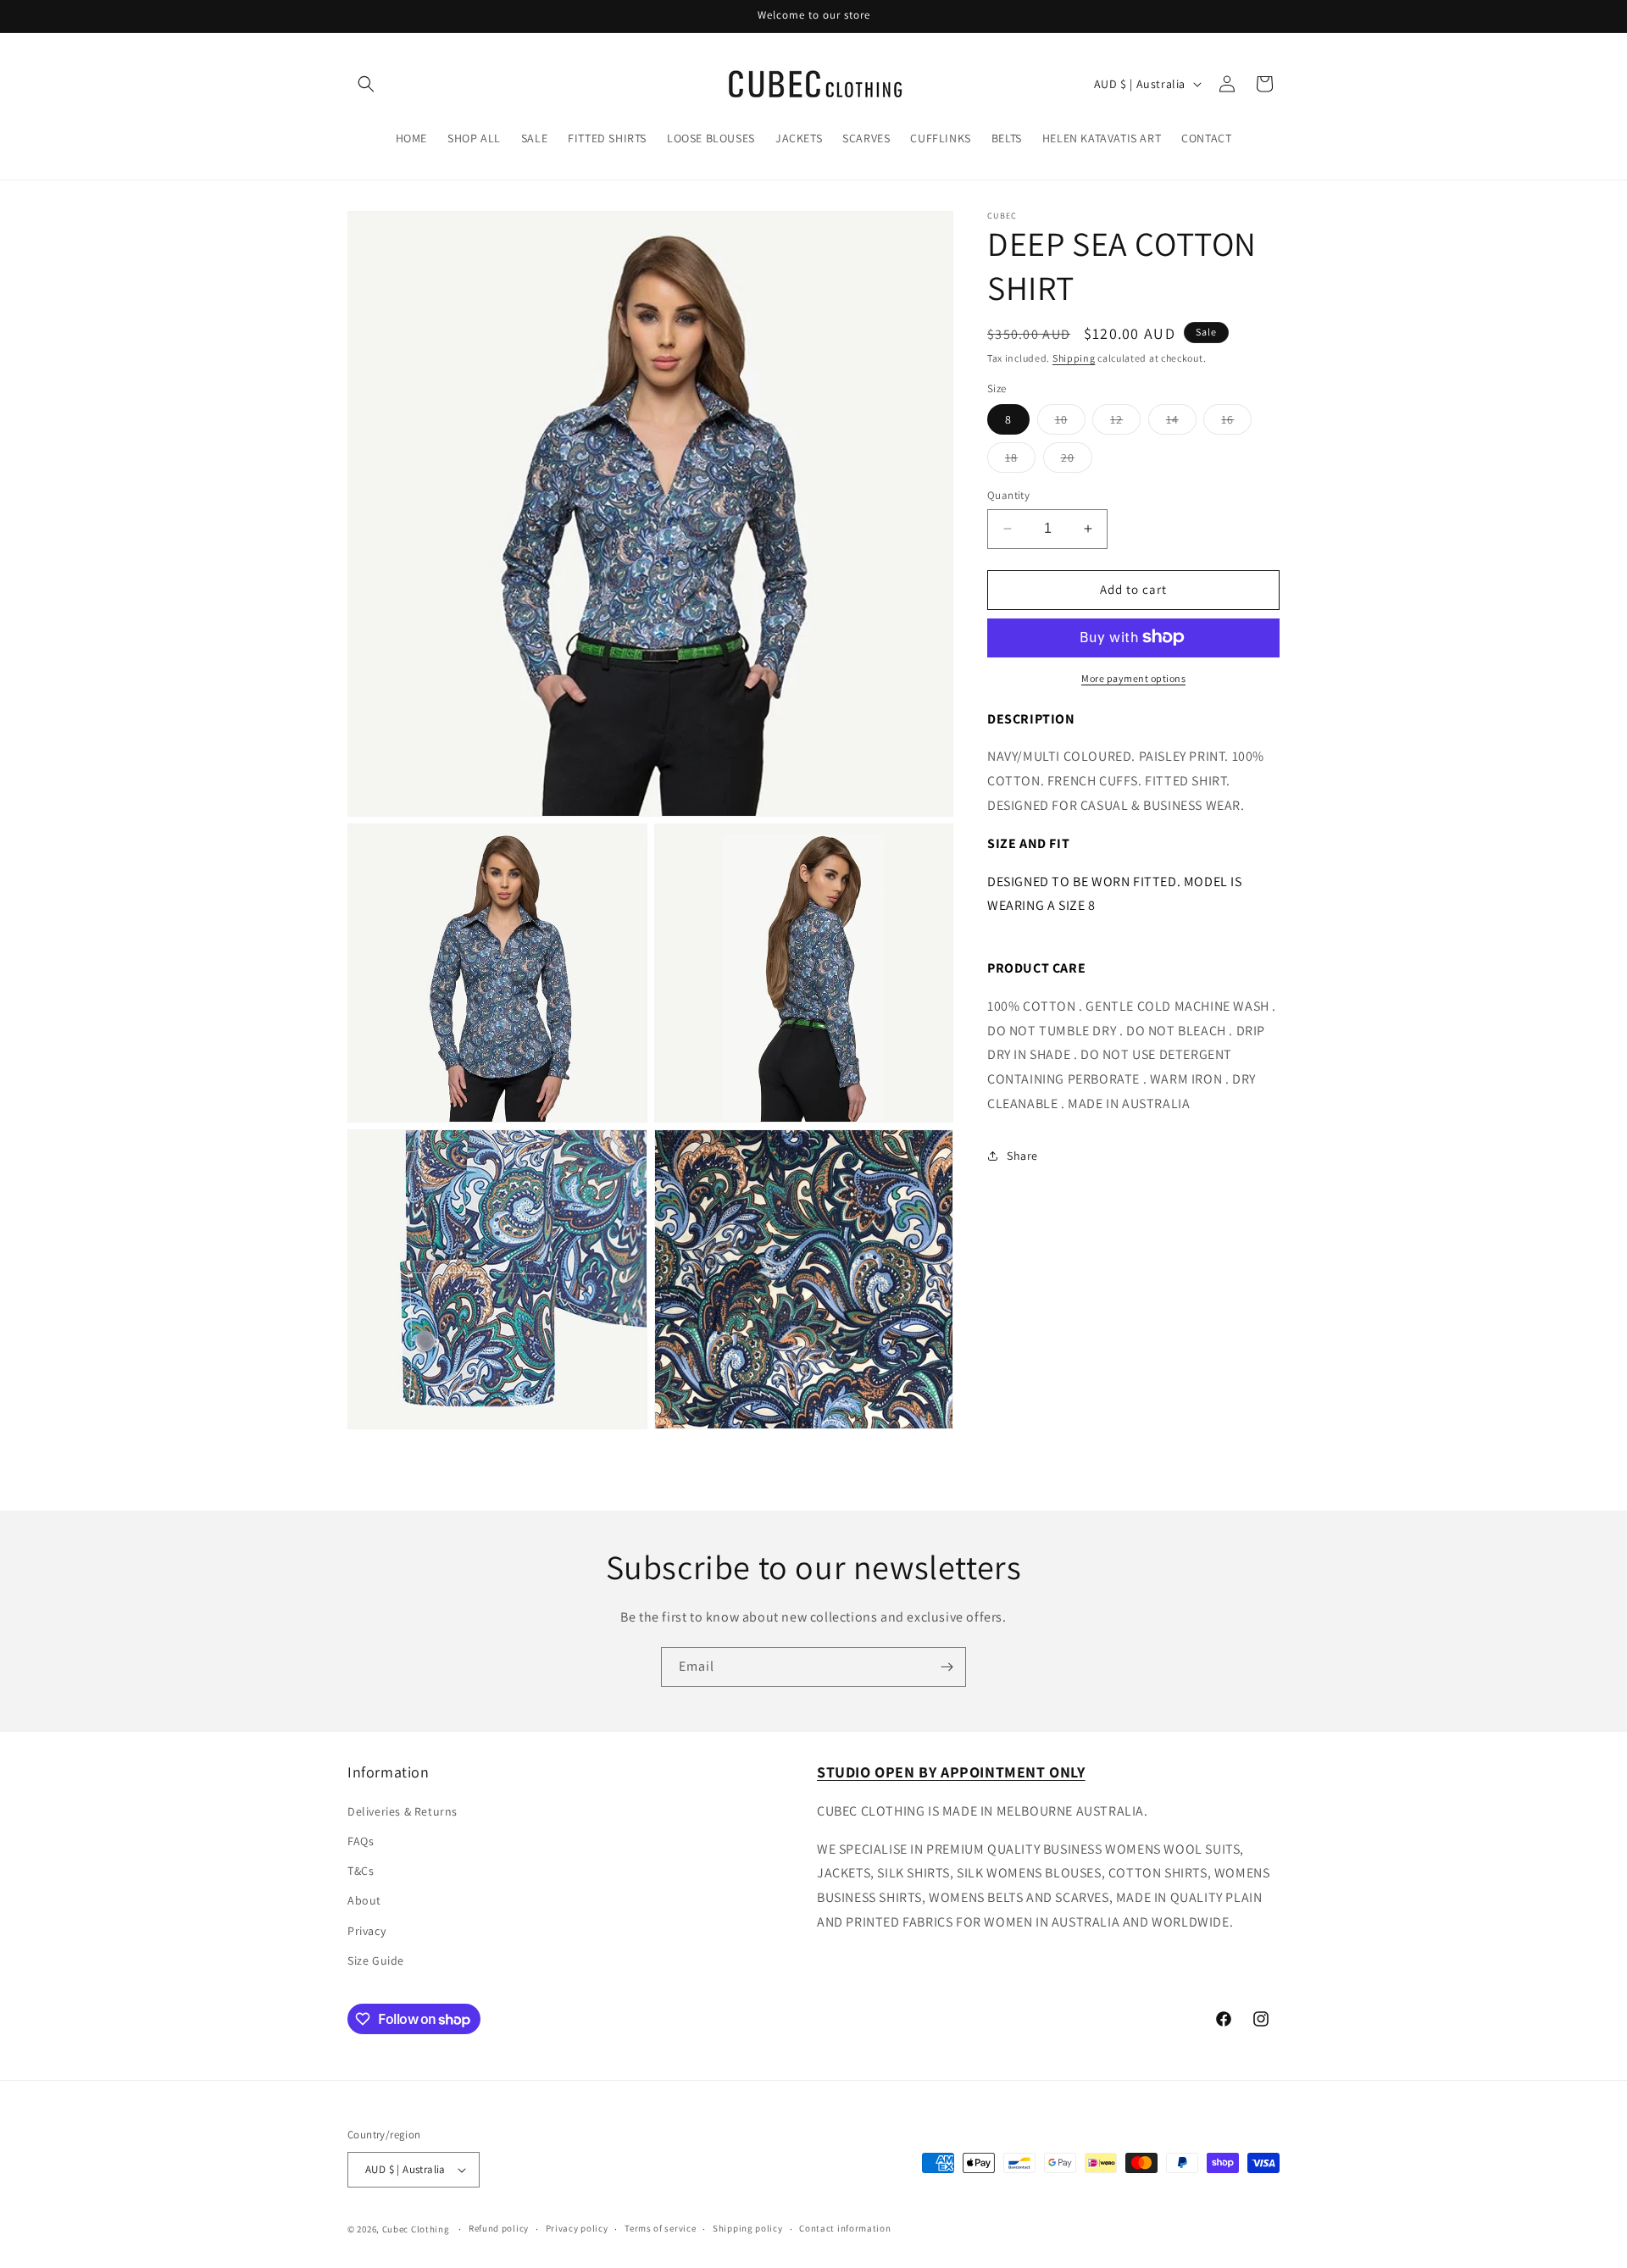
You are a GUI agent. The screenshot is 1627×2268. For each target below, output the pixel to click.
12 (1125, 423)
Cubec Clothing (416, 2229)
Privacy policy (577, 2228)
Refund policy (499, 2228)
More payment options (1133, 677)
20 (1077, 461)
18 (1020, 461)
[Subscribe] (947, 1667)
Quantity (1008, 495)
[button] (366, 84)
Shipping (1074, 358)
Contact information (845, 2228)
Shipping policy (748, 2228)
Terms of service (660, 2228)
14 (1181, 423)
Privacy (366, 1930)
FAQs (361, 1840)
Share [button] (1022, 1156)
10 (1070, 423)
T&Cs (361, 1870)
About (364, 1900)
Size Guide (376, 1960)
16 (1236, 423)
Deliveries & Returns (403, 1811)
